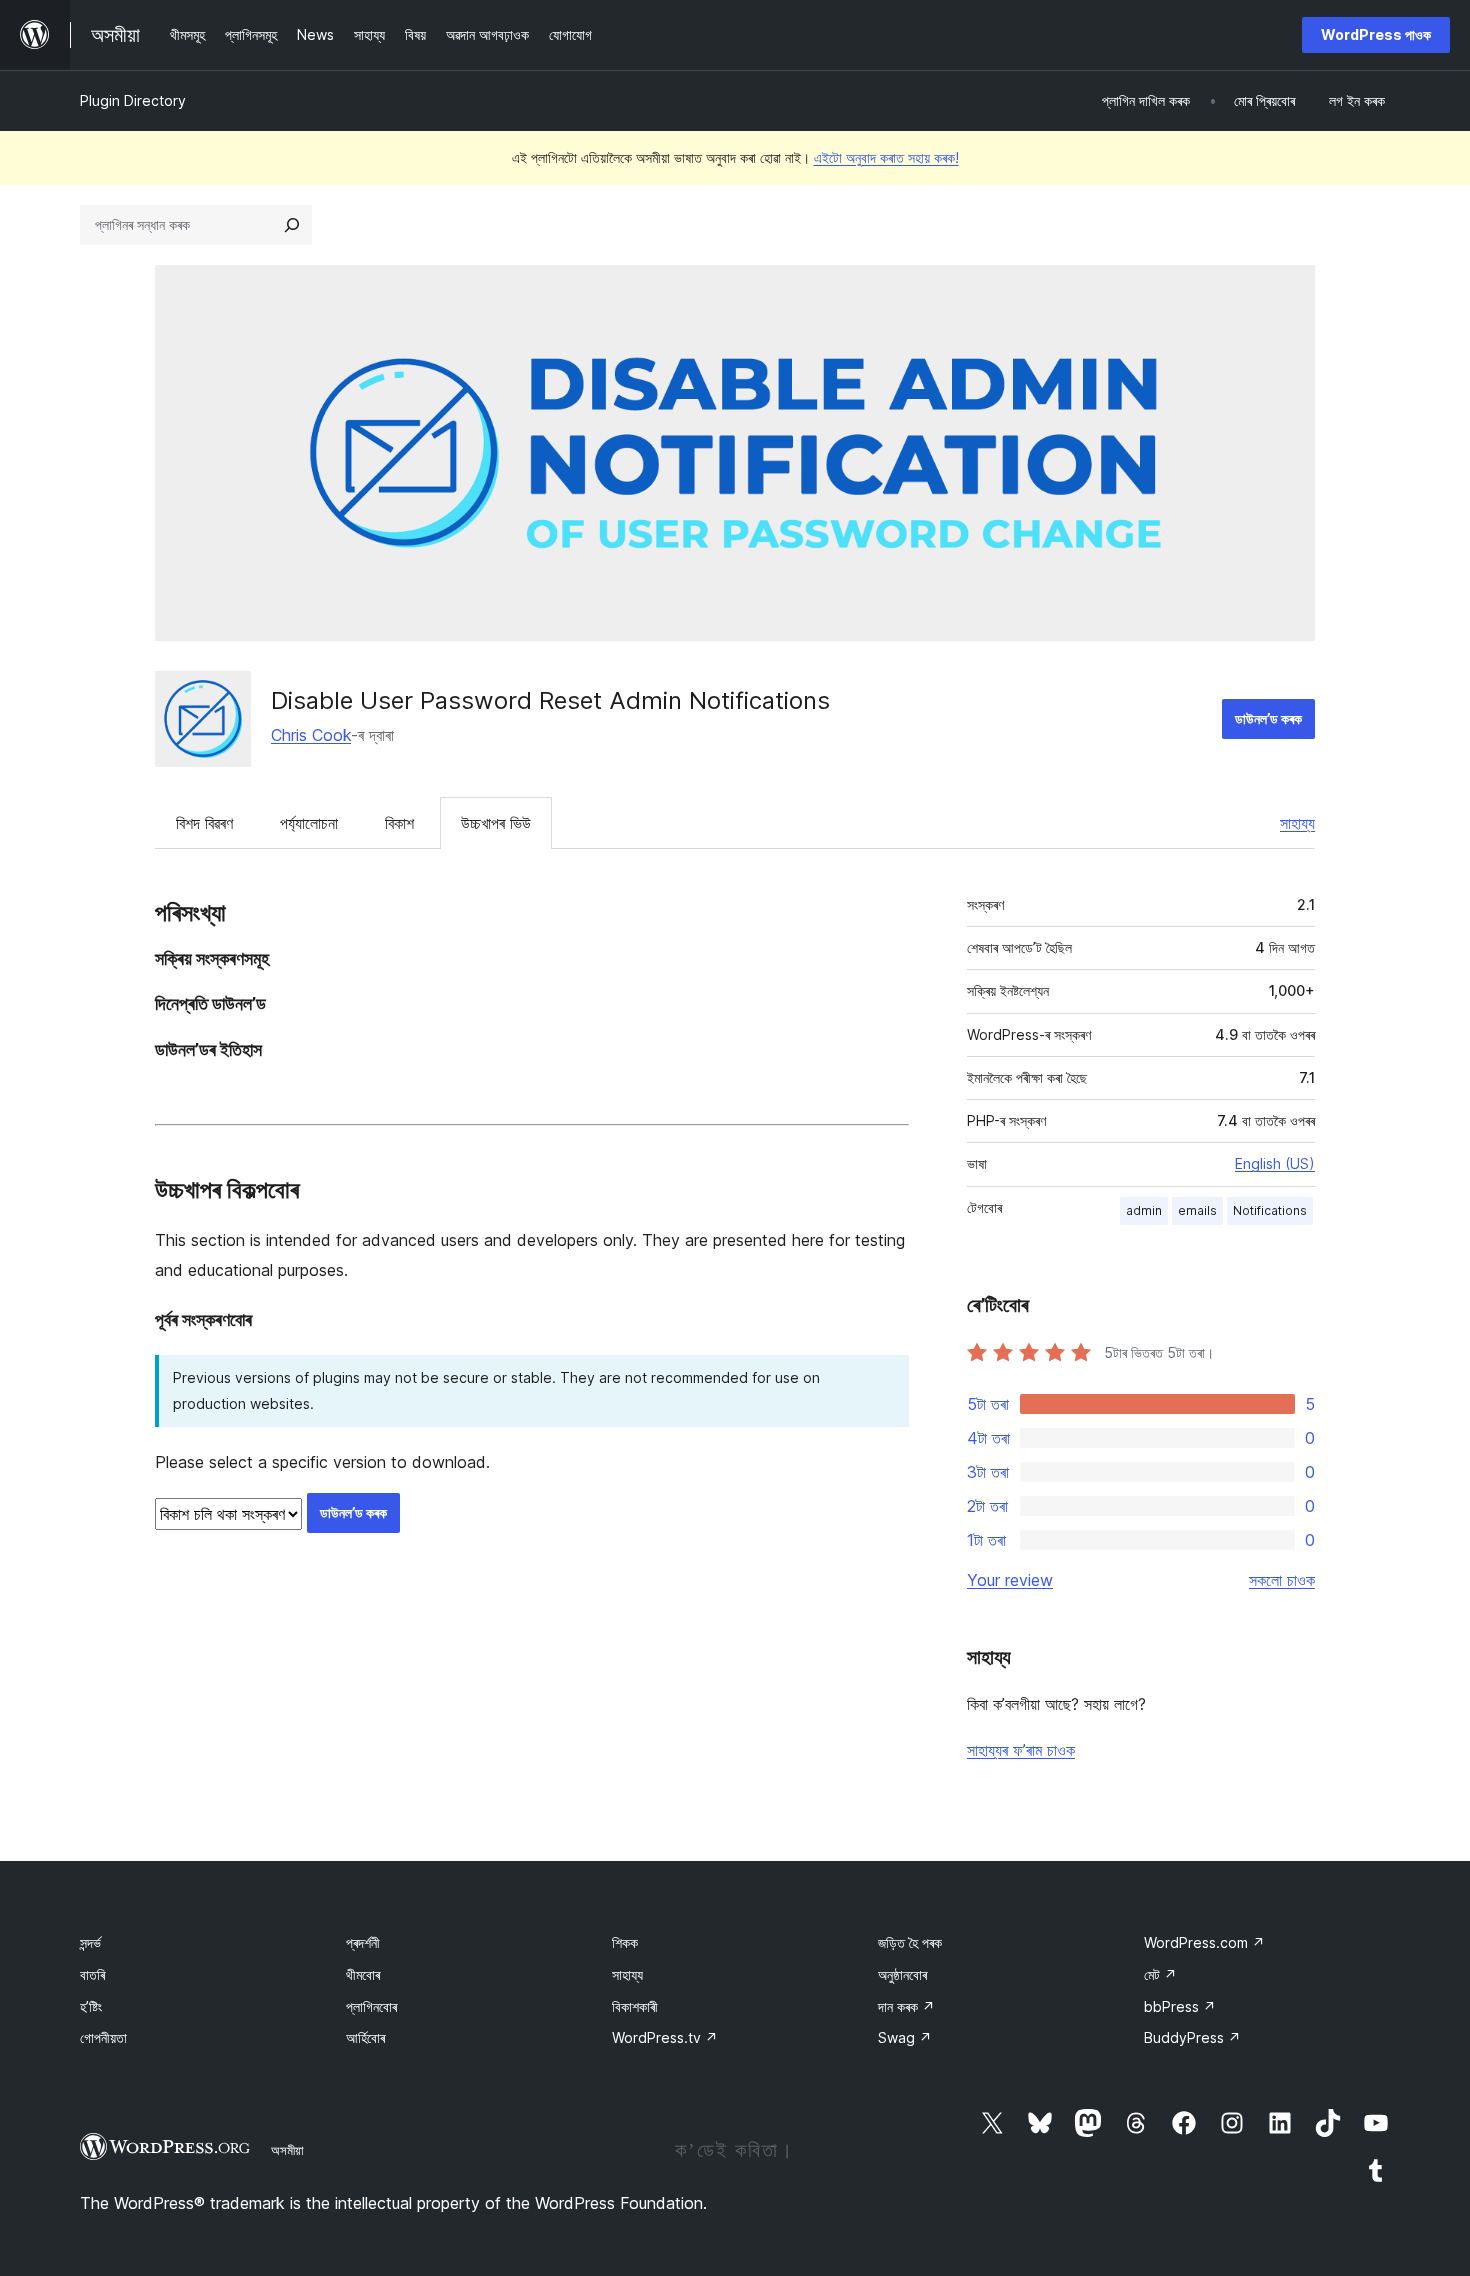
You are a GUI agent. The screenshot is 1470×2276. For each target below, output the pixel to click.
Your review (1010, 1580)
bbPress (1180, 2006)
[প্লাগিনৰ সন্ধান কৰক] (292, 225)
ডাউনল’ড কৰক (1268, 718)
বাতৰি (92, 1974)
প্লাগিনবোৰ (371, 2006)
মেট (1160, 1974)
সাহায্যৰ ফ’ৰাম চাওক (1021, 1750)
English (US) (1275, 1163)
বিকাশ (399, 823)
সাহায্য (1297, 823)
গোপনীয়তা (103, 2037)
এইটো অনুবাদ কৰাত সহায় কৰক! (886, 157)
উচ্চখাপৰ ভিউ (496, 823)
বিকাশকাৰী (635, 2006)
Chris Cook (311, 735)
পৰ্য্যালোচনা (309, 823)
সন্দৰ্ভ (90, 1942)
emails (1197, 1210)
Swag (905, 2037)
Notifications (1270, 1210)
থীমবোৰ (363, 1974)
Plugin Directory (133, 100)
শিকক (625, 1942)
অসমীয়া (287, 2150)
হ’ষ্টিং (91, 2006)
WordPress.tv (665, 2037)
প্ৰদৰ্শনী (363, 1942)
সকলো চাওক (1282, 1580)
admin (1144, 1210)
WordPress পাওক (1376, 34)
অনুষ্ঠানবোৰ (902, 1974)
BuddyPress (1192, 2037)
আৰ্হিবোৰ (365, 2037)
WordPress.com (1204, 1942)
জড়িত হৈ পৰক (910, 1942)
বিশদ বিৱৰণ (204, 823)
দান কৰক (906, 2006)
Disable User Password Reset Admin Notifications (550, 700)
